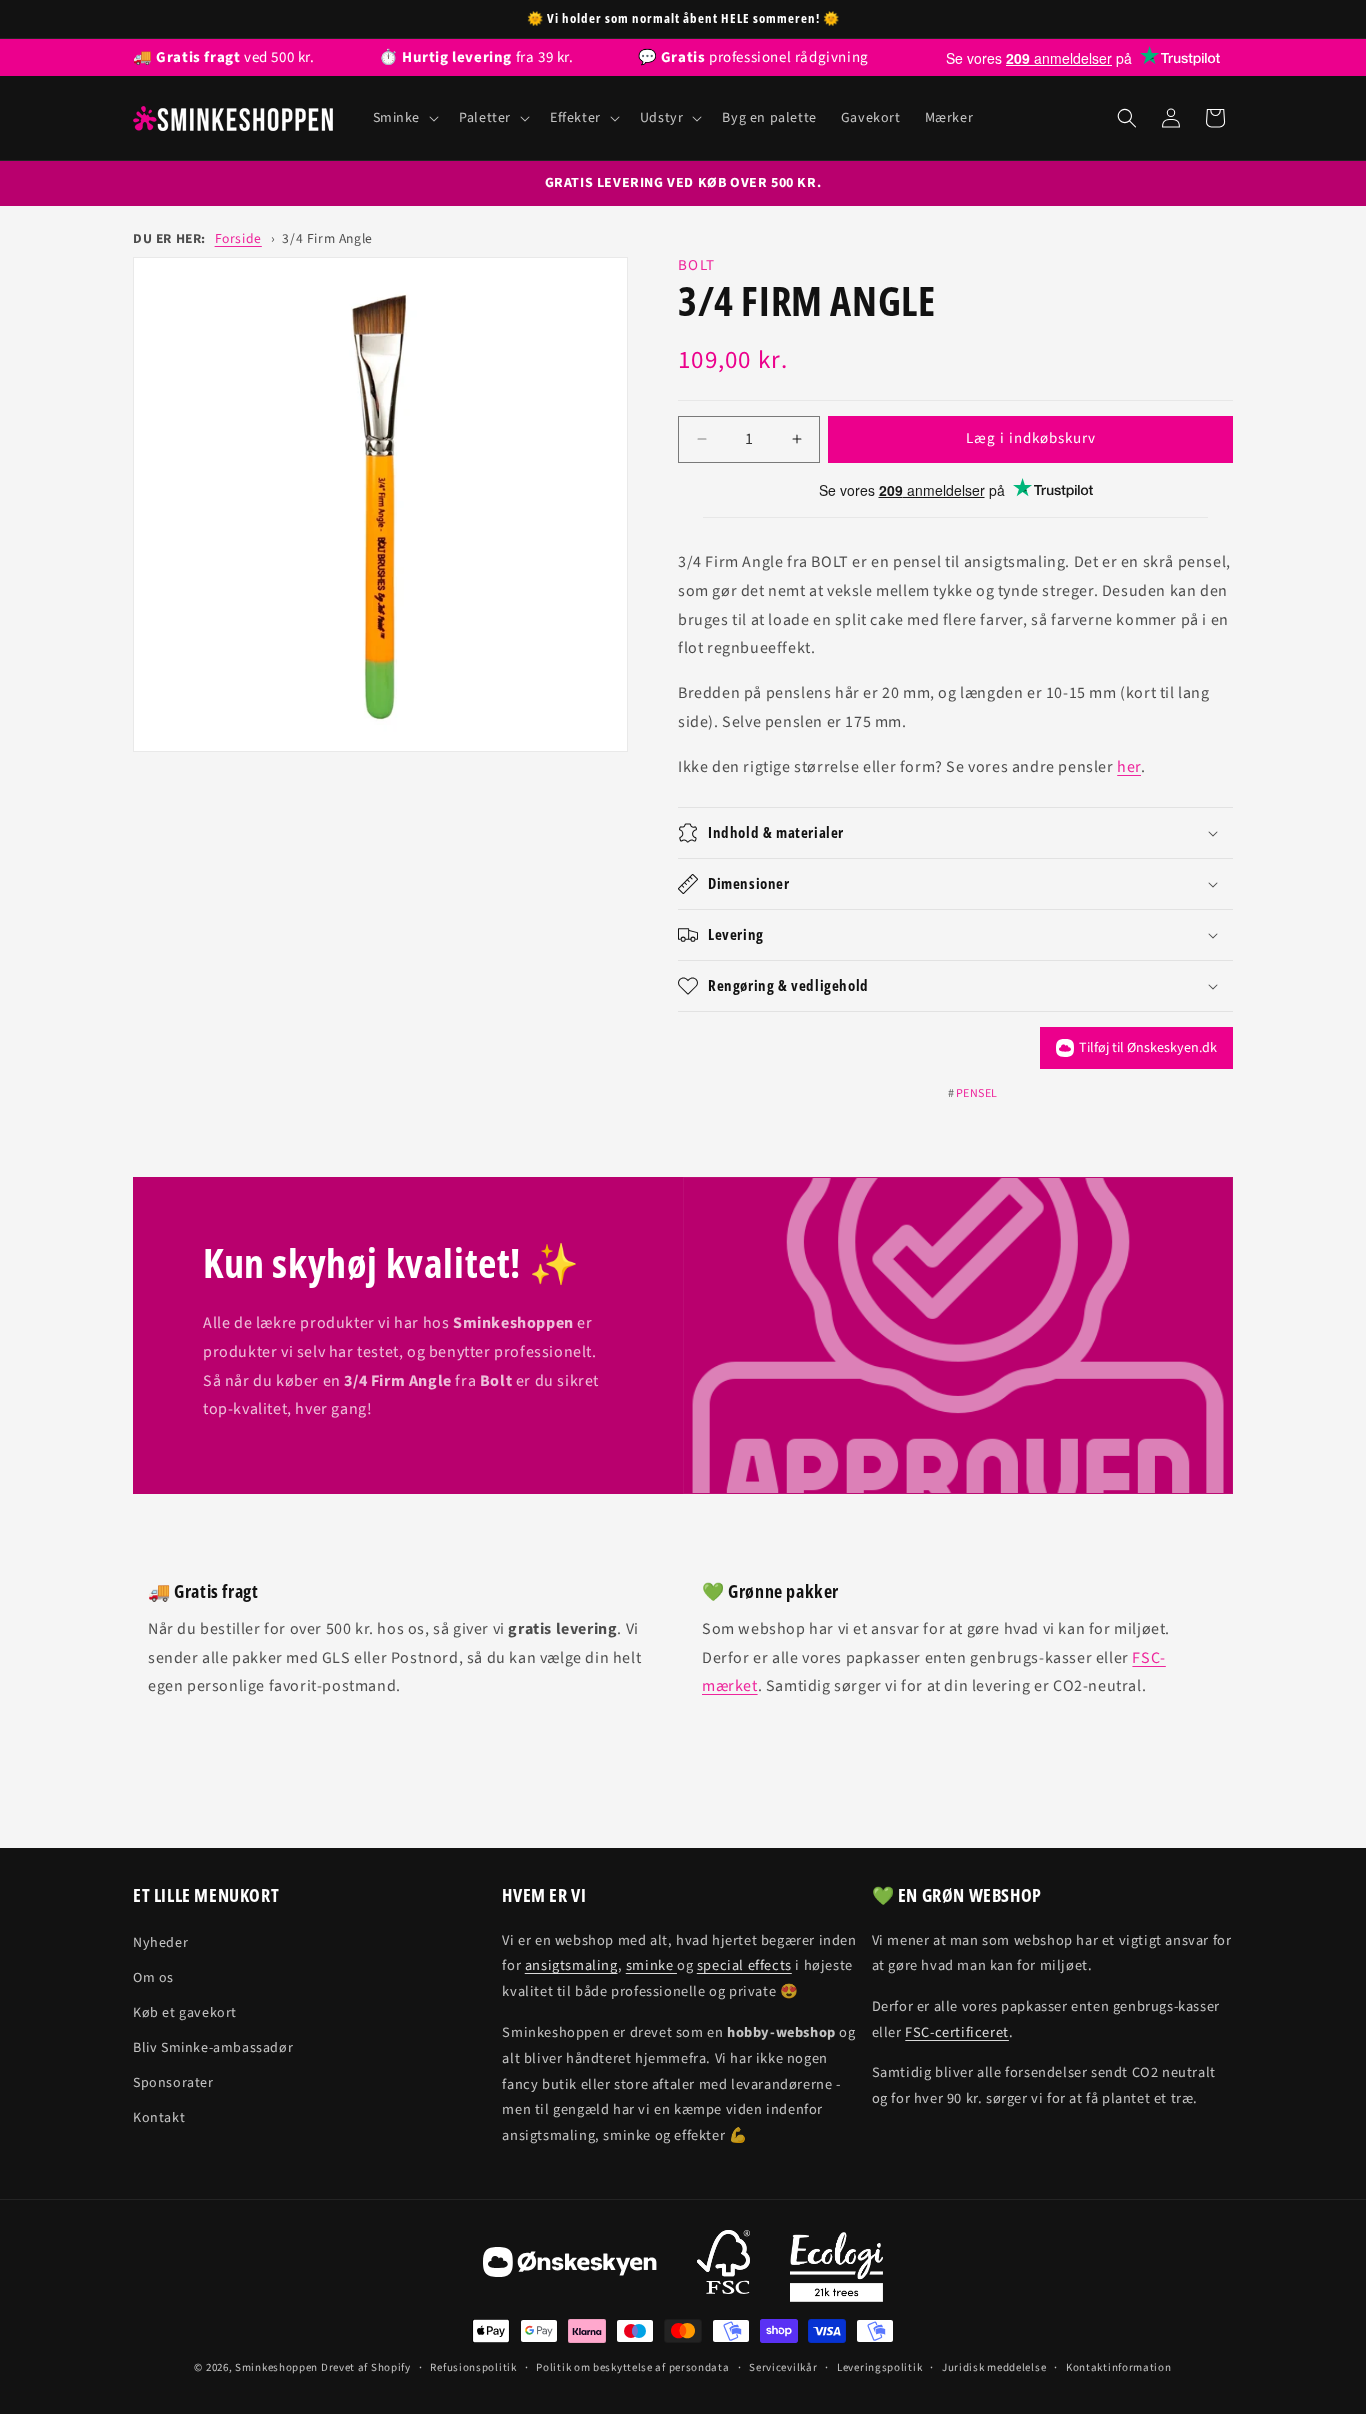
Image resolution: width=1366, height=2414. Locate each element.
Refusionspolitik (473, 2367)
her (1129, 767)
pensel (977, 1093)
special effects (744, 1965)
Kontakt (159, 2118)
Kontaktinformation (1119, 2367)
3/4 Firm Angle (327, 238)
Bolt (696, 265)
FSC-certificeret (957, 2032)
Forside (238, 238)
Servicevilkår (783, 2367)
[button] (404, 118)
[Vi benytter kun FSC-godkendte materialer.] (723, 2267)
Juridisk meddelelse (994, 2367)
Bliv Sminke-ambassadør (213, 2048)
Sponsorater (173, 2083)
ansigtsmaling (571, 1965)
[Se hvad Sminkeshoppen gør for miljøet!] (836, 2267)
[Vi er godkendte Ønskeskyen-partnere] (570, 2267)
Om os (153, 1978)
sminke (651, 1965)
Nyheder (160, 1943)
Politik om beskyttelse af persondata (632, 2367)
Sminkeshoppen (276, 2367)
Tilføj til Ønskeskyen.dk (1148, 1048)
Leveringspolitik (879, 2367)
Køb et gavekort (185, 2013)
